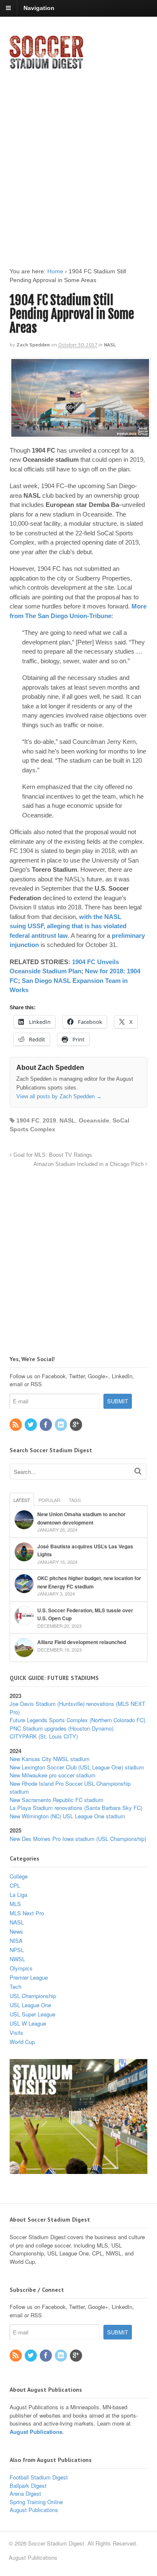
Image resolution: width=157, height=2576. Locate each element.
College (19, 1876)
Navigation (39, 8)
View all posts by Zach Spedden (59, 1096)
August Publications (36, 2432)
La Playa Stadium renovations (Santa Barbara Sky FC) (76, 1808)
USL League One (30, 2005)
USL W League (28, 2023)
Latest (22, 1500)
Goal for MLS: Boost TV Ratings (52, 1155)
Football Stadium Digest (39, 2477)
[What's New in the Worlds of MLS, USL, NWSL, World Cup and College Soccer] (46, 66)
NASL (110, 345)
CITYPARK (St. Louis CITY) (44, 1736)
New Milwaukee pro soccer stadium (53, 1775)
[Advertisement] (78, 161)
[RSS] (16, 1425)
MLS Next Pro (27, 1913)
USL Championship (33, 1996)
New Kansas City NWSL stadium (50, 1759)
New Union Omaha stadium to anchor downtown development (81, 1518)
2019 (49, 1120)
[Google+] (77, 1425)
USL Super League (32, 2014)
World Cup (22, 2042)
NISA (16, 1941)
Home (55, 271)
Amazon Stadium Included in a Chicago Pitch (89, 1164)
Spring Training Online (36, 2502)
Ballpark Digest (28, 2486)
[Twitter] (31, 1425)
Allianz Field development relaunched (82, 1642)
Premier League (29, 1977)
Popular (49, 1500)
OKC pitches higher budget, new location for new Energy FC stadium (89, 1582)
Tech (15, 1987)
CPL (15, 1885)
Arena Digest (25, 2493)
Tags (75, 1500)
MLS (15, 1904)
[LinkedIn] (62, 1425)
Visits (17, 2033)
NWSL (17, 1959)
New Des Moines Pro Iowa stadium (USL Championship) (78, 1839)
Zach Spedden (33, 345)
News (16, 1931)
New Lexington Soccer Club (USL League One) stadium (77, 1767)
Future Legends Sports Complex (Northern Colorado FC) (77, 1720)
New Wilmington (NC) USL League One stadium (67, 1816)
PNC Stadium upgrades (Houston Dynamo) (62, 1728)
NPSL (17, 1950)
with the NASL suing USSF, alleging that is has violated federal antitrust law (68, 926)
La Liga (18, 1895)
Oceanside (94, 1120)
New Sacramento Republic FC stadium (57, 1800)
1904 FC (28, 1120)
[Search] (138, 1471)
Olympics (21, 1968)
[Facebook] (46, 1425)
